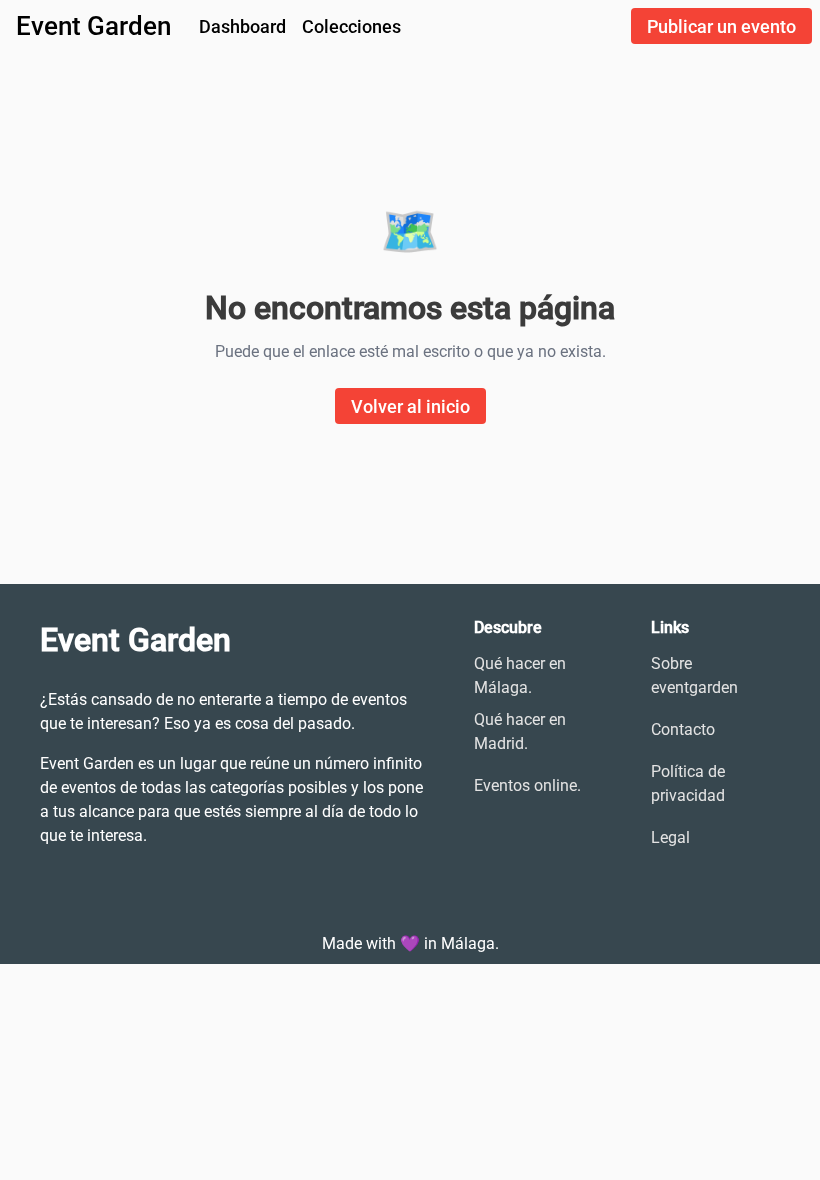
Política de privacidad (688, 783)
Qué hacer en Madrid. (520, 731)
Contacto (683, 729)
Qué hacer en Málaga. (520, 675)
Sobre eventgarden (694, 675)
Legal (670, 837)
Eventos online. (527, 785)
